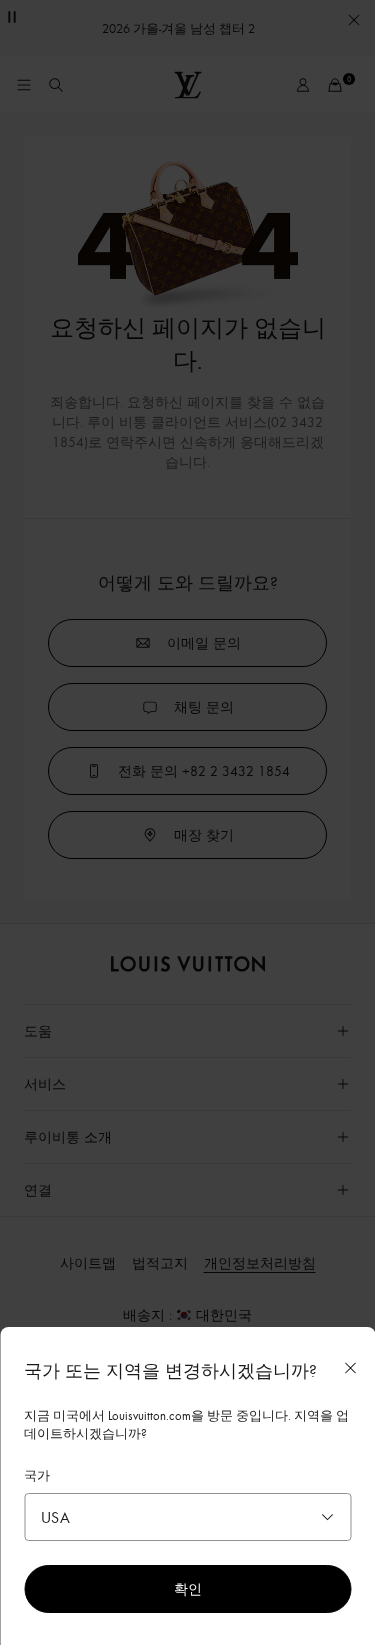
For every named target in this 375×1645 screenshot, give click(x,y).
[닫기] (350, 1368)
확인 (188, 1588)
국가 (37, 1475)
